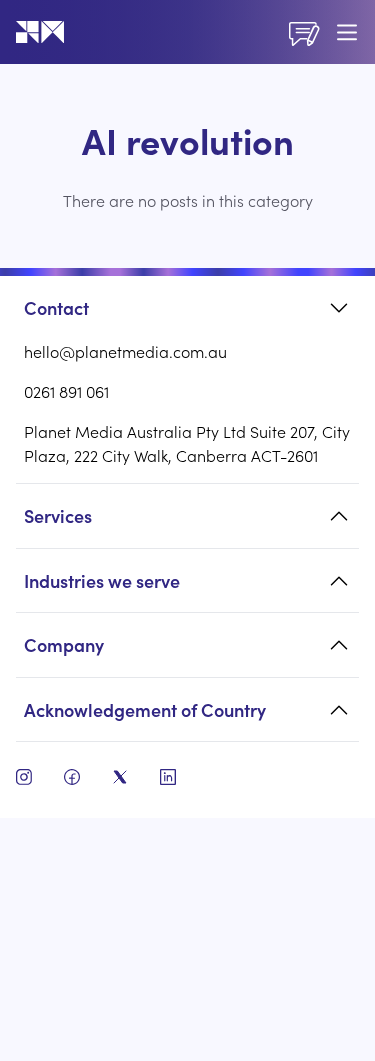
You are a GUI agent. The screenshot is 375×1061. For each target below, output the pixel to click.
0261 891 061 (66, 391)
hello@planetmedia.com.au (125, 351)
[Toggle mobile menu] (347, 32)
